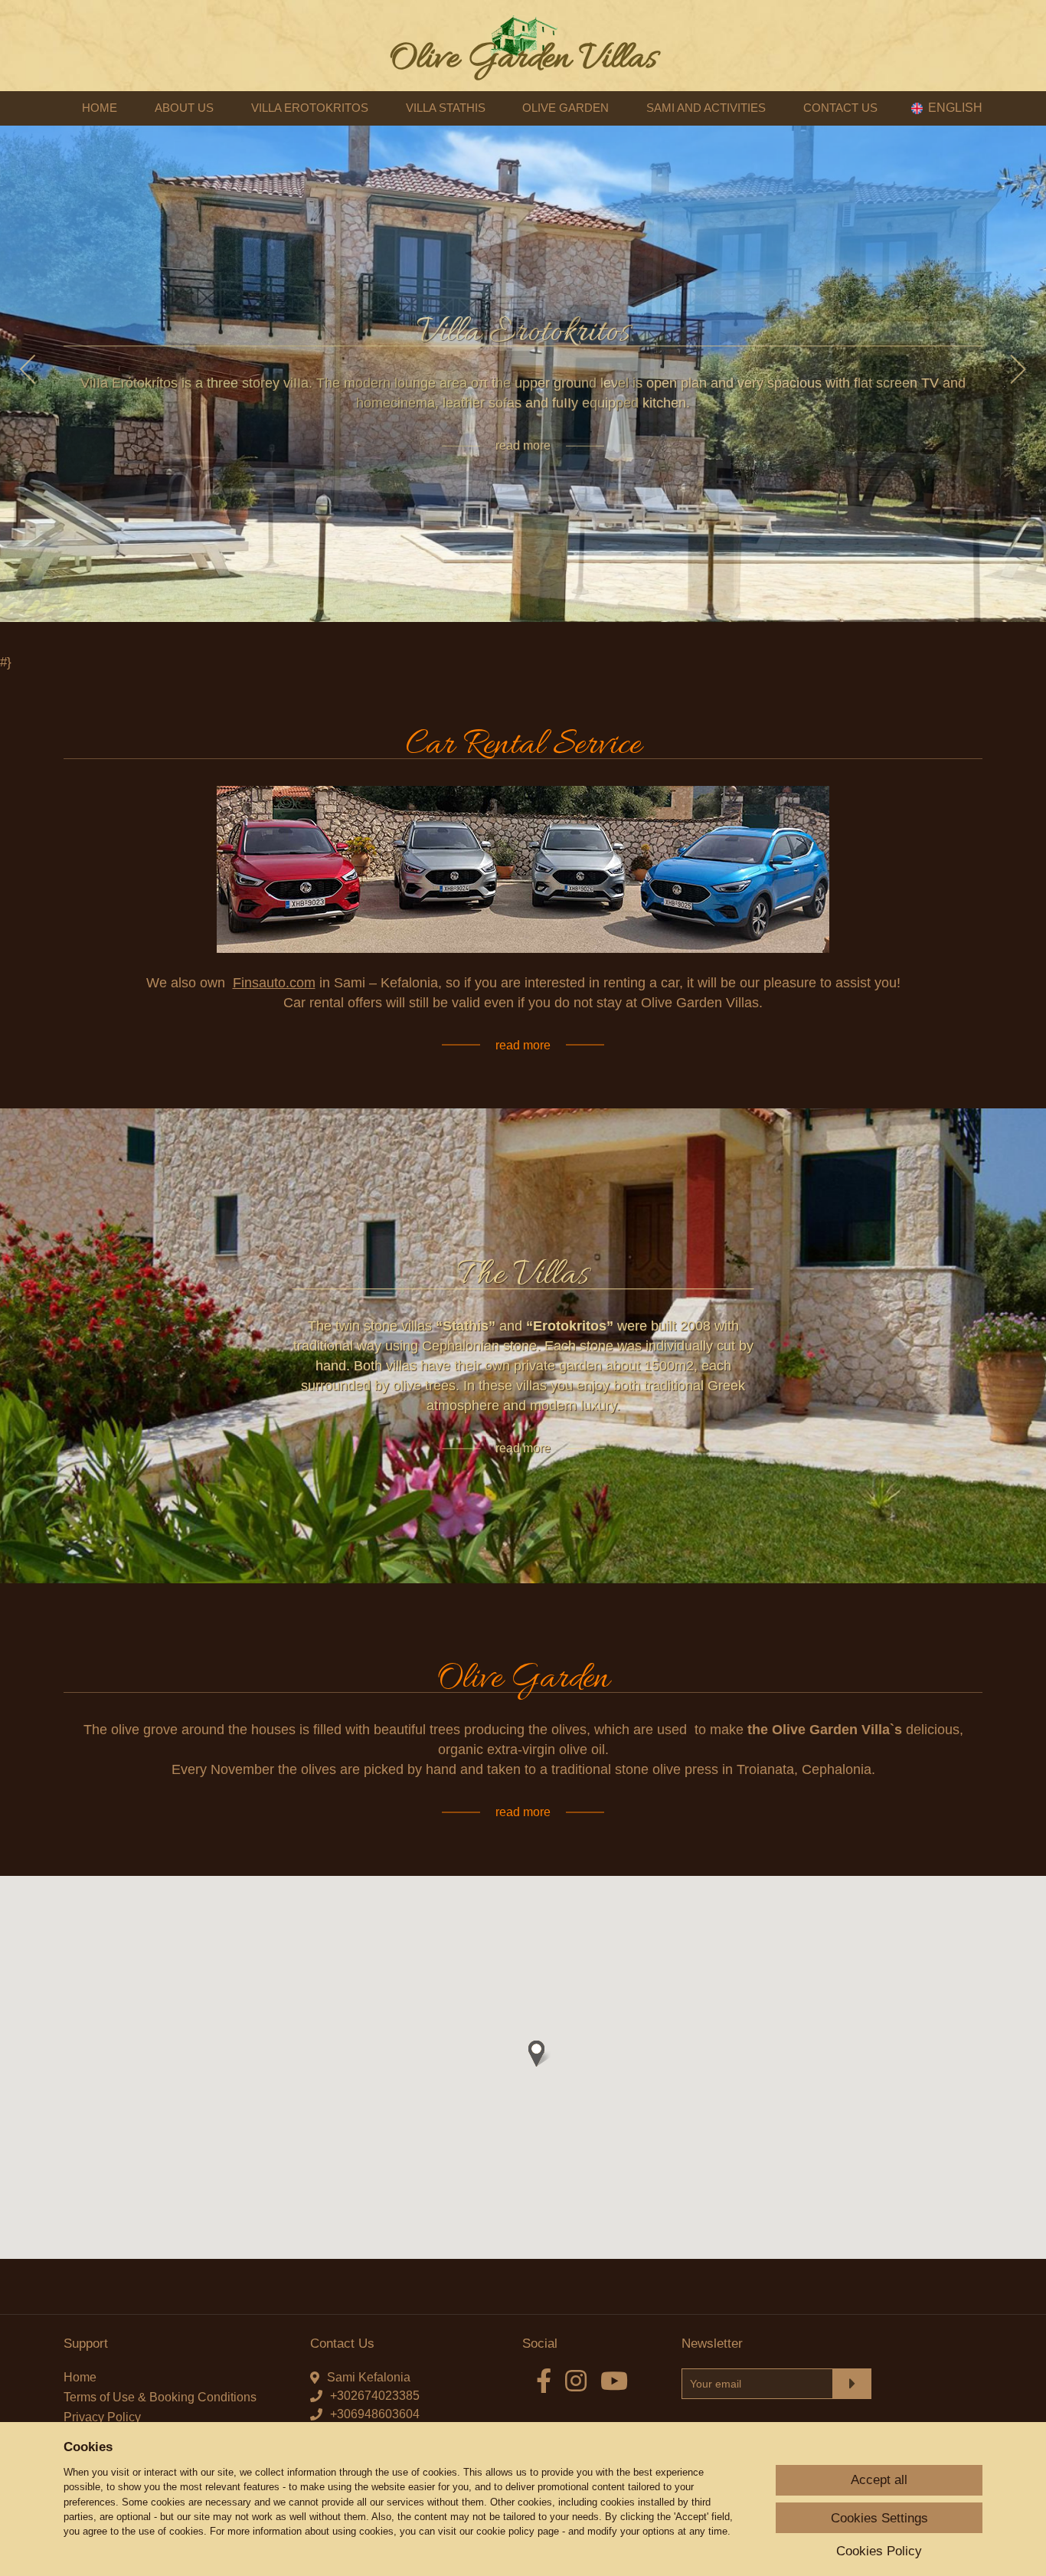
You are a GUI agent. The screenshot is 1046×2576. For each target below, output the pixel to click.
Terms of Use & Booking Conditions (160, 2397)
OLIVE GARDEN (565, 108)
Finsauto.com (274, 983)
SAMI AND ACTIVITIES (706, 108)
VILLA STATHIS (446, 108)
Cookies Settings (879, 2518)
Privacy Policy (102, 2417)
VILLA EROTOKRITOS (310, 108)
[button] (537, 2054)
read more (523, 445)
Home (80, 2377)
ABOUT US (184, 108)
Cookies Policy (879, 2551)
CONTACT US (840, 108)
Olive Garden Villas (523, 59)
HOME (100, 108)
